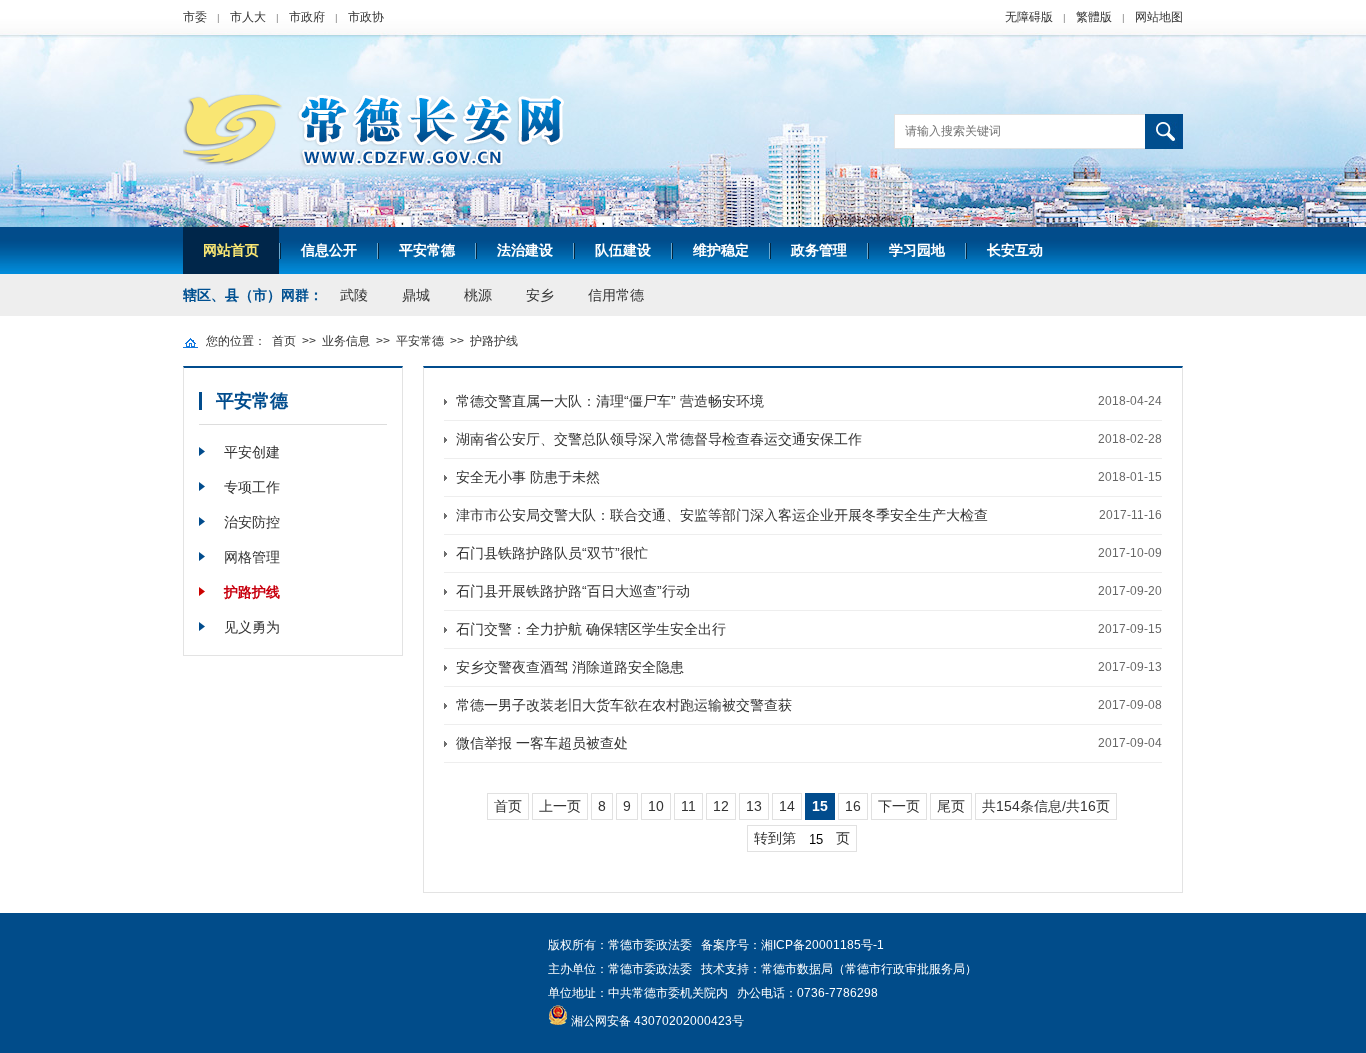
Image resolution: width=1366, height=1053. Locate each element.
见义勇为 (252, 627)
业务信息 (346, 341)
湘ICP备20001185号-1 (822, 945)
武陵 (354, 295)
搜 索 (1164, 131)
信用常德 (616, 295)
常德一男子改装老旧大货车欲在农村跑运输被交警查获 (624, 705)
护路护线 (494, 341)
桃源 (478, 295)
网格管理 (252, 557)
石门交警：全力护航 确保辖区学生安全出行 (591, 629)
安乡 (540, 295)
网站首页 (231, 250)
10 (656, 806)
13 (754, 806)
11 (688, 806)
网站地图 (1159, 17)
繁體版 (1094, 17)
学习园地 (917, 250)
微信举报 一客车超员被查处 (542, 743)
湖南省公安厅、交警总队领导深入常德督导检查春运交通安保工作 (659, 439)
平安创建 (252, 452)
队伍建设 (623, 250)
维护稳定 (721, 250)
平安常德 (427, 250)
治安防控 (252, 522)
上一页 (560, 806)
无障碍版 (1029, 17)
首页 (284, 341)
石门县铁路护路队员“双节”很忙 (552, 553)
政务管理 (819, 250)
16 (853, 806)
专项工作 (252, 487)
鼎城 (416, 295)
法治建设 (525, 250)
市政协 (366, 17)
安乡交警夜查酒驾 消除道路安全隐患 (570, 667)
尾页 (951, 806)
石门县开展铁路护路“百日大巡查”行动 (573, 591)
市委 (195, 17)
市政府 (307, 17)
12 (721, 806)
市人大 (248, 17)
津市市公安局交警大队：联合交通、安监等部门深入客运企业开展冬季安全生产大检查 (722, 515)
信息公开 (329, 250)
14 (787, 806)
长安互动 (1015, 250)
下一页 (899, 806)
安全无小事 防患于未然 (528, 477)
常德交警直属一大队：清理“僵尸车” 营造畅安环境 (610, 401)
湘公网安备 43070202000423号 (657, 1021)
